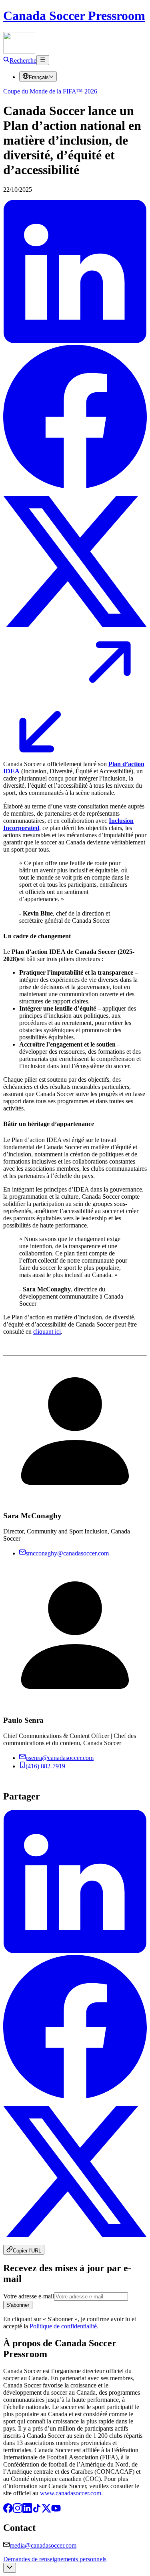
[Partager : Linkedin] (75, 341)
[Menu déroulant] (43, 60)
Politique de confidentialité (63, 2326)
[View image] (75, 750)
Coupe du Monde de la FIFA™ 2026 (50, 91)
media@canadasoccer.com (43, 2545)
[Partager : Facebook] (75, 486)
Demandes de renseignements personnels (55, 2559)
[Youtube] (56, 2511)
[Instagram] (18, 2511)
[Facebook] (8, 2511)
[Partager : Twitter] (75, 631)
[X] (46, 2511)
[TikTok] (37, 2511)
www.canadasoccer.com (71, 2493)
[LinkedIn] (27, 2511)
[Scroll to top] (10, 2568)
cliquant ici (47, 1332)
